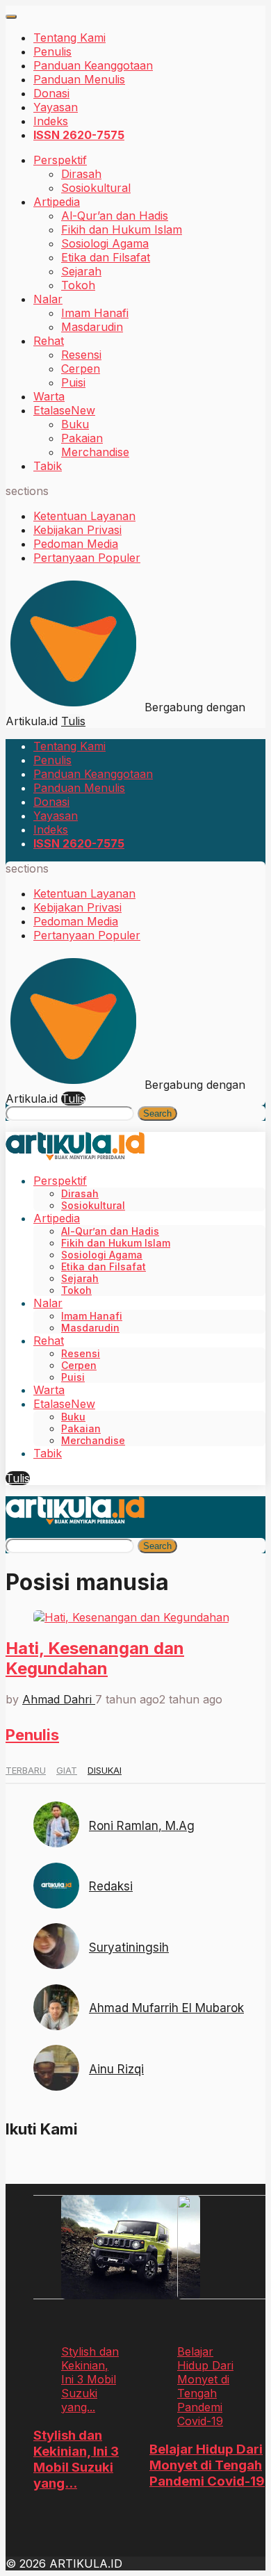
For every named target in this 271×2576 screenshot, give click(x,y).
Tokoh (78, 285)
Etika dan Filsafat (106, 257)
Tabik (48, 466)
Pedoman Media (76, 544)
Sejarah (81, 271)
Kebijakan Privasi (77, 530)
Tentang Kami (69, 38)
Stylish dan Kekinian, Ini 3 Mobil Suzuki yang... (76, 2459)
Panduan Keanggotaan (93, 65)
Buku (75, 424)
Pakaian (82, 438)
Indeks (51, 121)
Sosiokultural (96, 188)
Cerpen (81, 368)
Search (157, 1113)
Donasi (51, 93)
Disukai (105, 1770)
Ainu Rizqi (116, 2069)
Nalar (48, 299)
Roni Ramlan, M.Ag (142, 1826)
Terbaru (26, 1770)
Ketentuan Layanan (84, 516)
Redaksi (111, 1886)
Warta (49, 396)
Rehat (49, 341)
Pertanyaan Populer (87, 558)
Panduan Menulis (79, 79)
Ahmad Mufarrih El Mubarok (166, 2008)
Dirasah (81, 174)
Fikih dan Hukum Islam (122, 229)
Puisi (73, 382)
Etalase (64, 410)
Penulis (52, 51)
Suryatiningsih (129, 1947)
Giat (67, 1770)
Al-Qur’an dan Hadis (115, 216)
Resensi (81, 355)
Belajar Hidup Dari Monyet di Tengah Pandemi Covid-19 (207, 2465)
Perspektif (60, 160)
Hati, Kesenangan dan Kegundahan (95, 1658)
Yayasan (56, 107)
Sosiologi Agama (105, 243)
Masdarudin (92, 327)
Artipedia (57, 202)
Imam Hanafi (95, 313)
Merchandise (95, 452)
